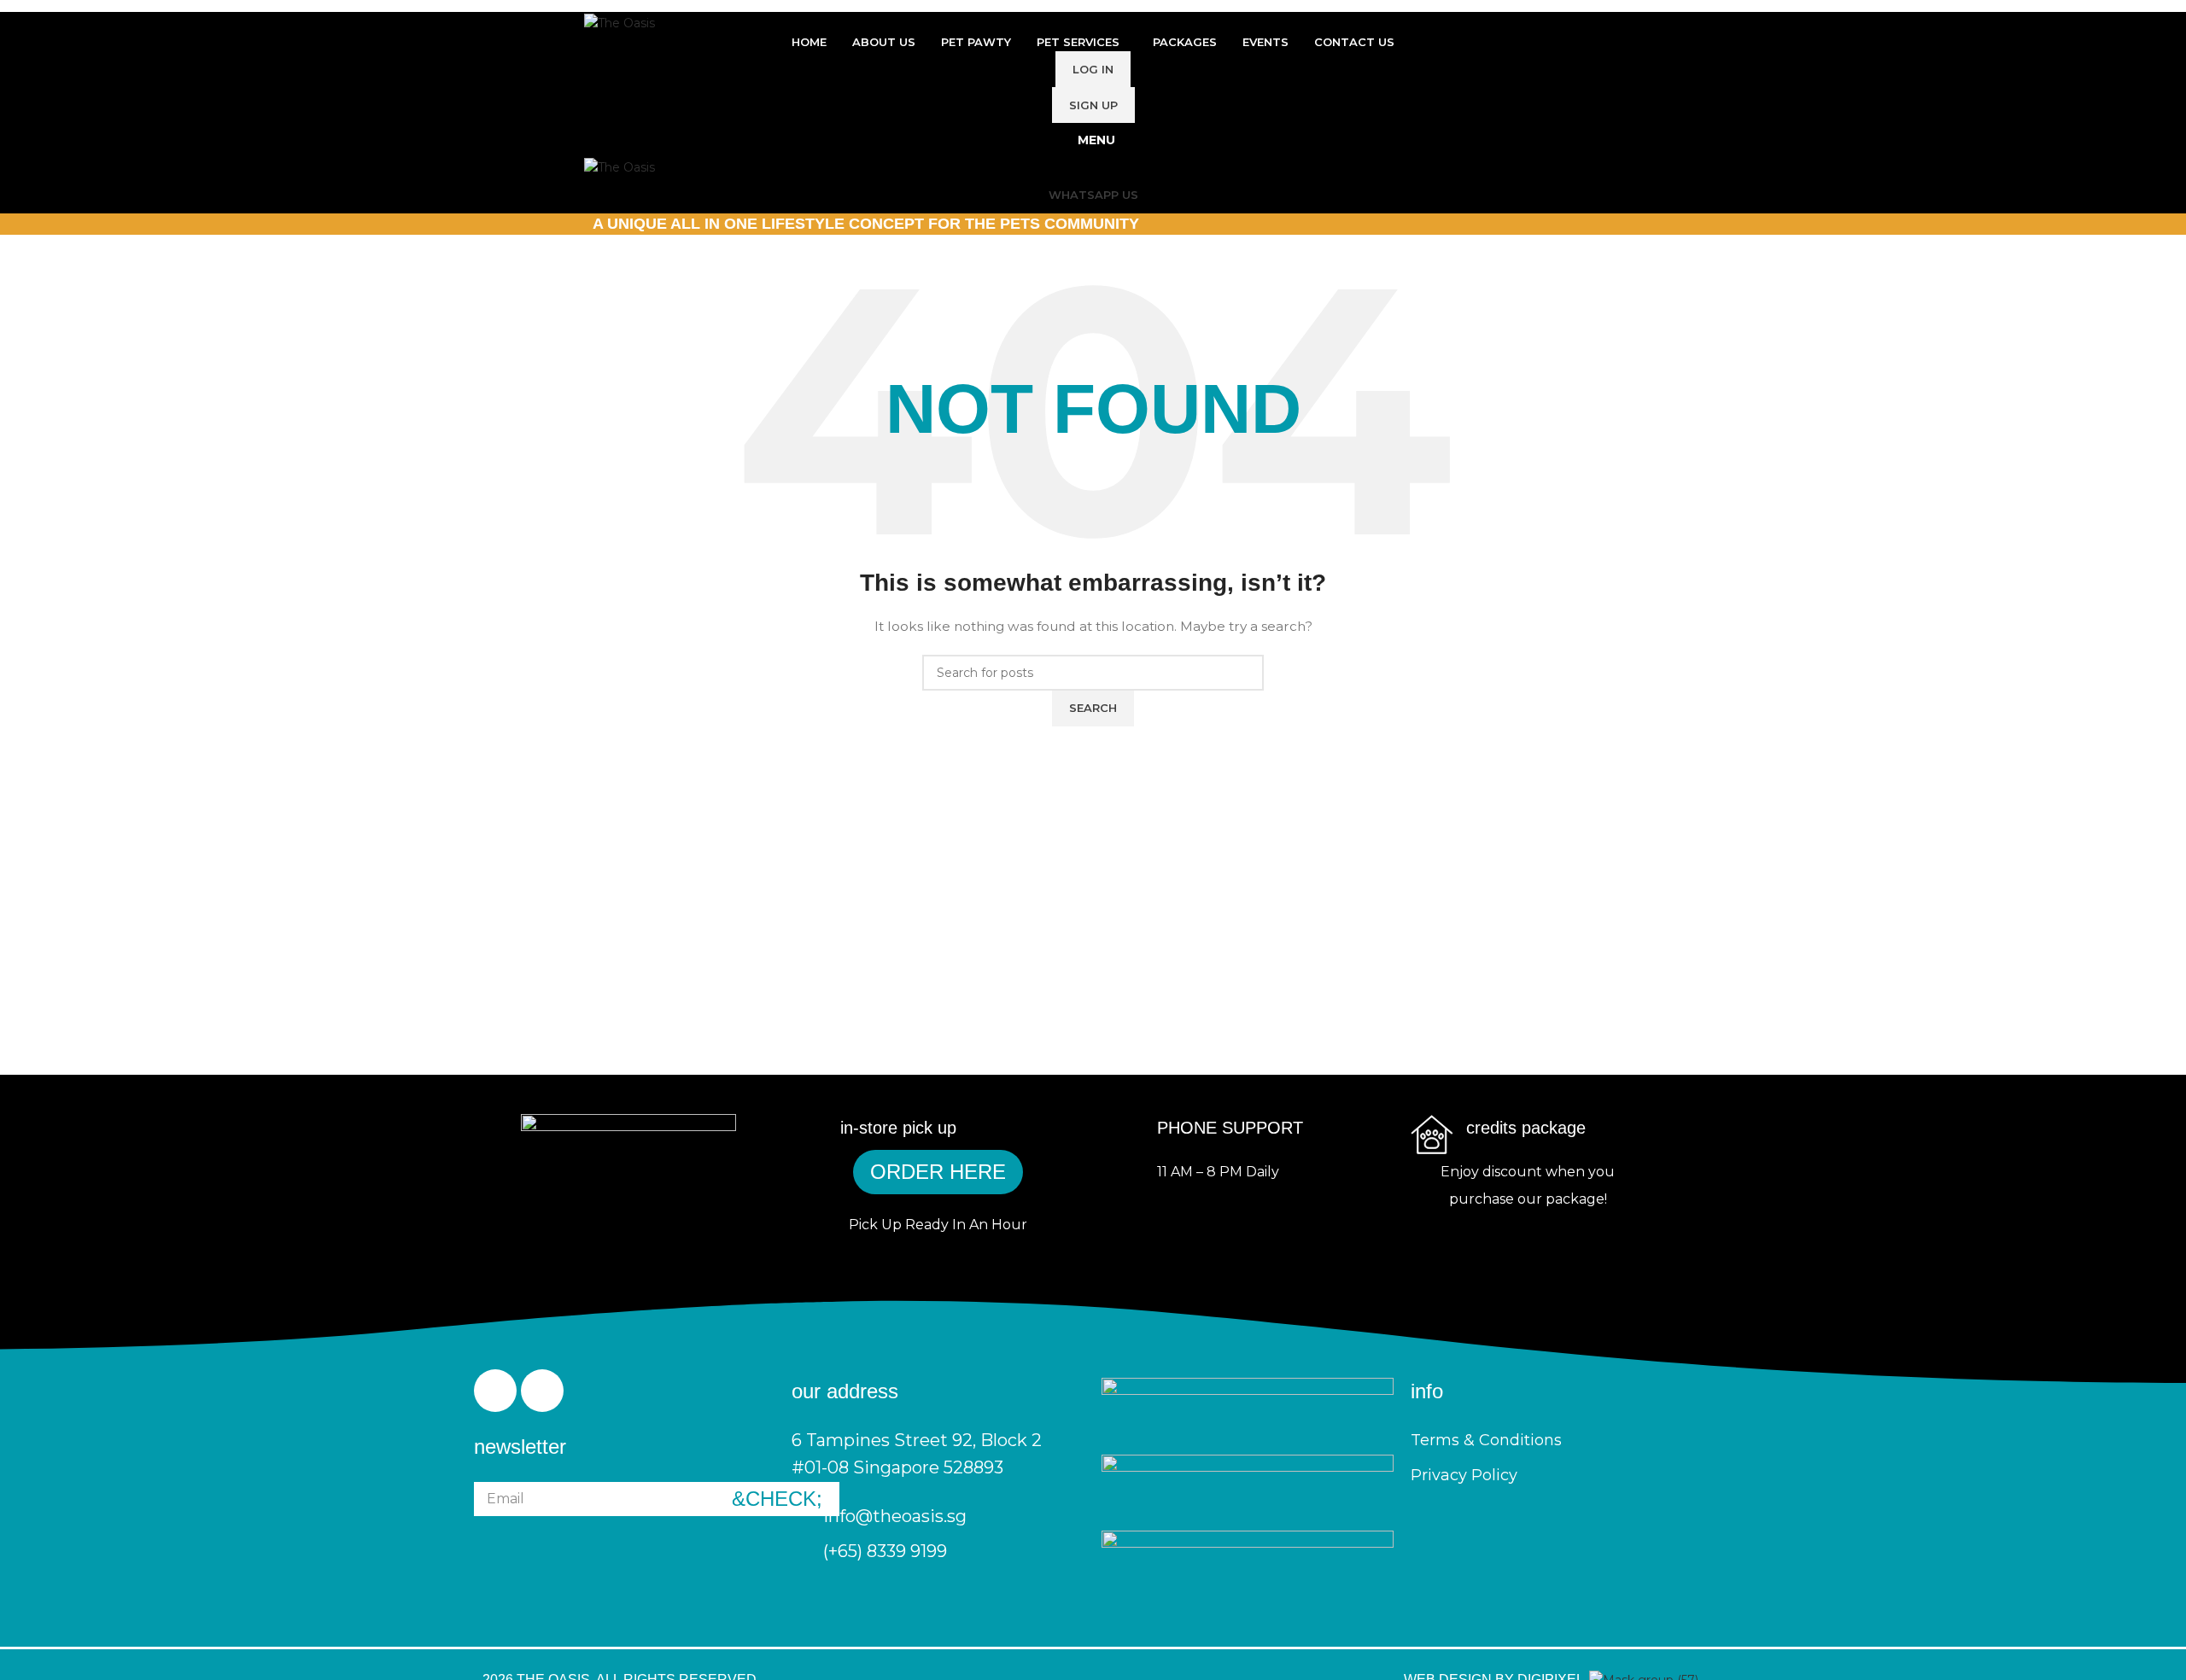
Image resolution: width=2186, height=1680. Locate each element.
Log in (1093, 69)
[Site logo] (620, 21)
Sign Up (1093, 105)
